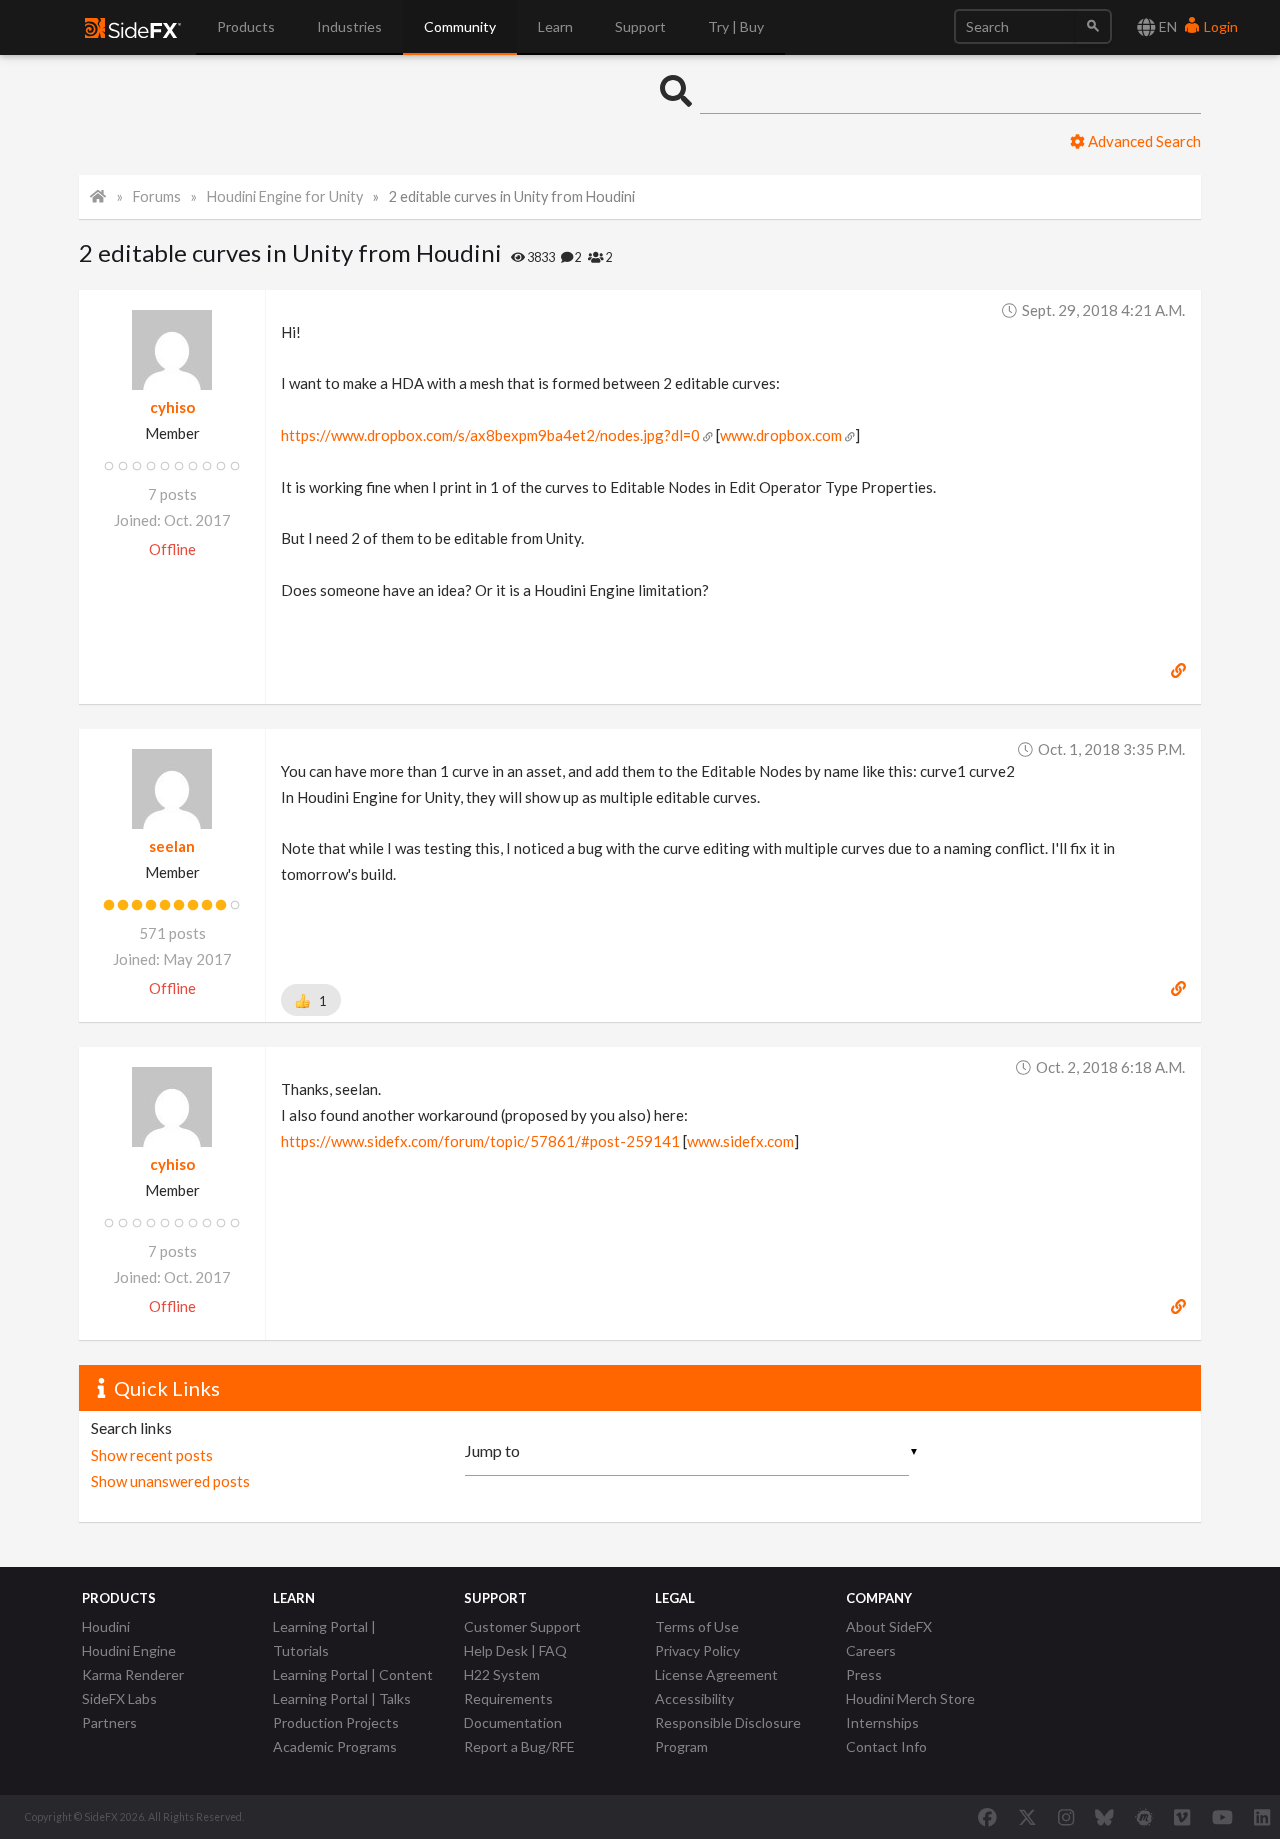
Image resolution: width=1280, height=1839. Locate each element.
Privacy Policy (697, 1650)
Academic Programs (335, 1746)
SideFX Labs (119, 1698)
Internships (882, 1722)
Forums (157, 196)
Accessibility (694, 1698)
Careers (871, 1650)
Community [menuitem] (460, 26)
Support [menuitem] (640, 26)
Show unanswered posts (170, 1481)
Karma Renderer (133, 1674)
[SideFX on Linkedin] (1262, 1817)
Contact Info (886, 1746)
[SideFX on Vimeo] (1182, 1817)
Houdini (106, 1626)
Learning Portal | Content (353, 1674)
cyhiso (172, 407)
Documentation (513, 1722)
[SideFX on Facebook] (987, 1817)
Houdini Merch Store (910, 1698)
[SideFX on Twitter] (1027, 1817)
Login (1219, 26)
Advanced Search (1143, 141)
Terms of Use (697, 1626)
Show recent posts (152, 1455)
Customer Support (522, 1626)
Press (864, 1674)
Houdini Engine (129, 1650)
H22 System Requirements (508, 1686)
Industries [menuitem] (349, 26)
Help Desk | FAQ (515, 1650)
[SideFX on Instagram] (1066, 1817)
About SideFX (889, 1626)
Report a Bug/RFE (519, 1746)
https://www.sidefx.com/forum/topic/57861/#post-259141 (480, 1141)
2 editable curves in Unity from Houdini (512, 196)
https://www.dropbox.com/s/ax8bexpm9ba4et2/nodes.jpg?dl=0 (490, 435)
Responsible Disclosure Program (728, 1734)
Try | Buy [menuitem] (736, 26)
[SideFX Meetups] (1144, 1817)
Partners (109, 1722)
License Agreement (716, 1674)
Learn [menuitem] (555, 26)
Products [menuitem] (246, 26)
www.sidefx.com (740, 1141)
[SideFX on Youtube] (1222, 1817)
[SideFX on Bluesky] (1104, 1817)
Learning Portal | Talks (342, 1698)
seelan (172, 846)
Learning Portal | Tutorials (324, 1638)
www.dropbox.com (781, 435)
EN (1166, 26)
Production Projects (336, 1722)
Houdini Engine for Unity (285, 196)
